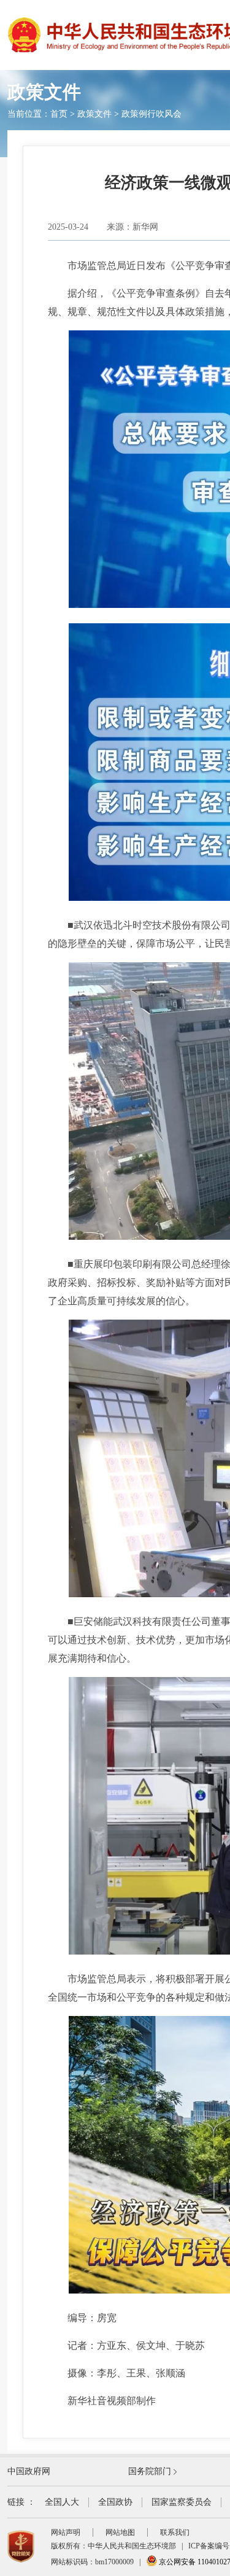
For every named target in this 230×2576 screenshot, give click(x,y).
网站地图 (120, 2532)
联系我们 (175, 2532)
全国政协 (115, 2502)
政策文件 (94, 114)
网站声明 (66, 2532)
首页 (59, 114)
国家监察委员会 (182, 2502)
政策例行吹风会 (151, 114)
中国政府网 (29, 2471)
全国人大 (62, 2502)
